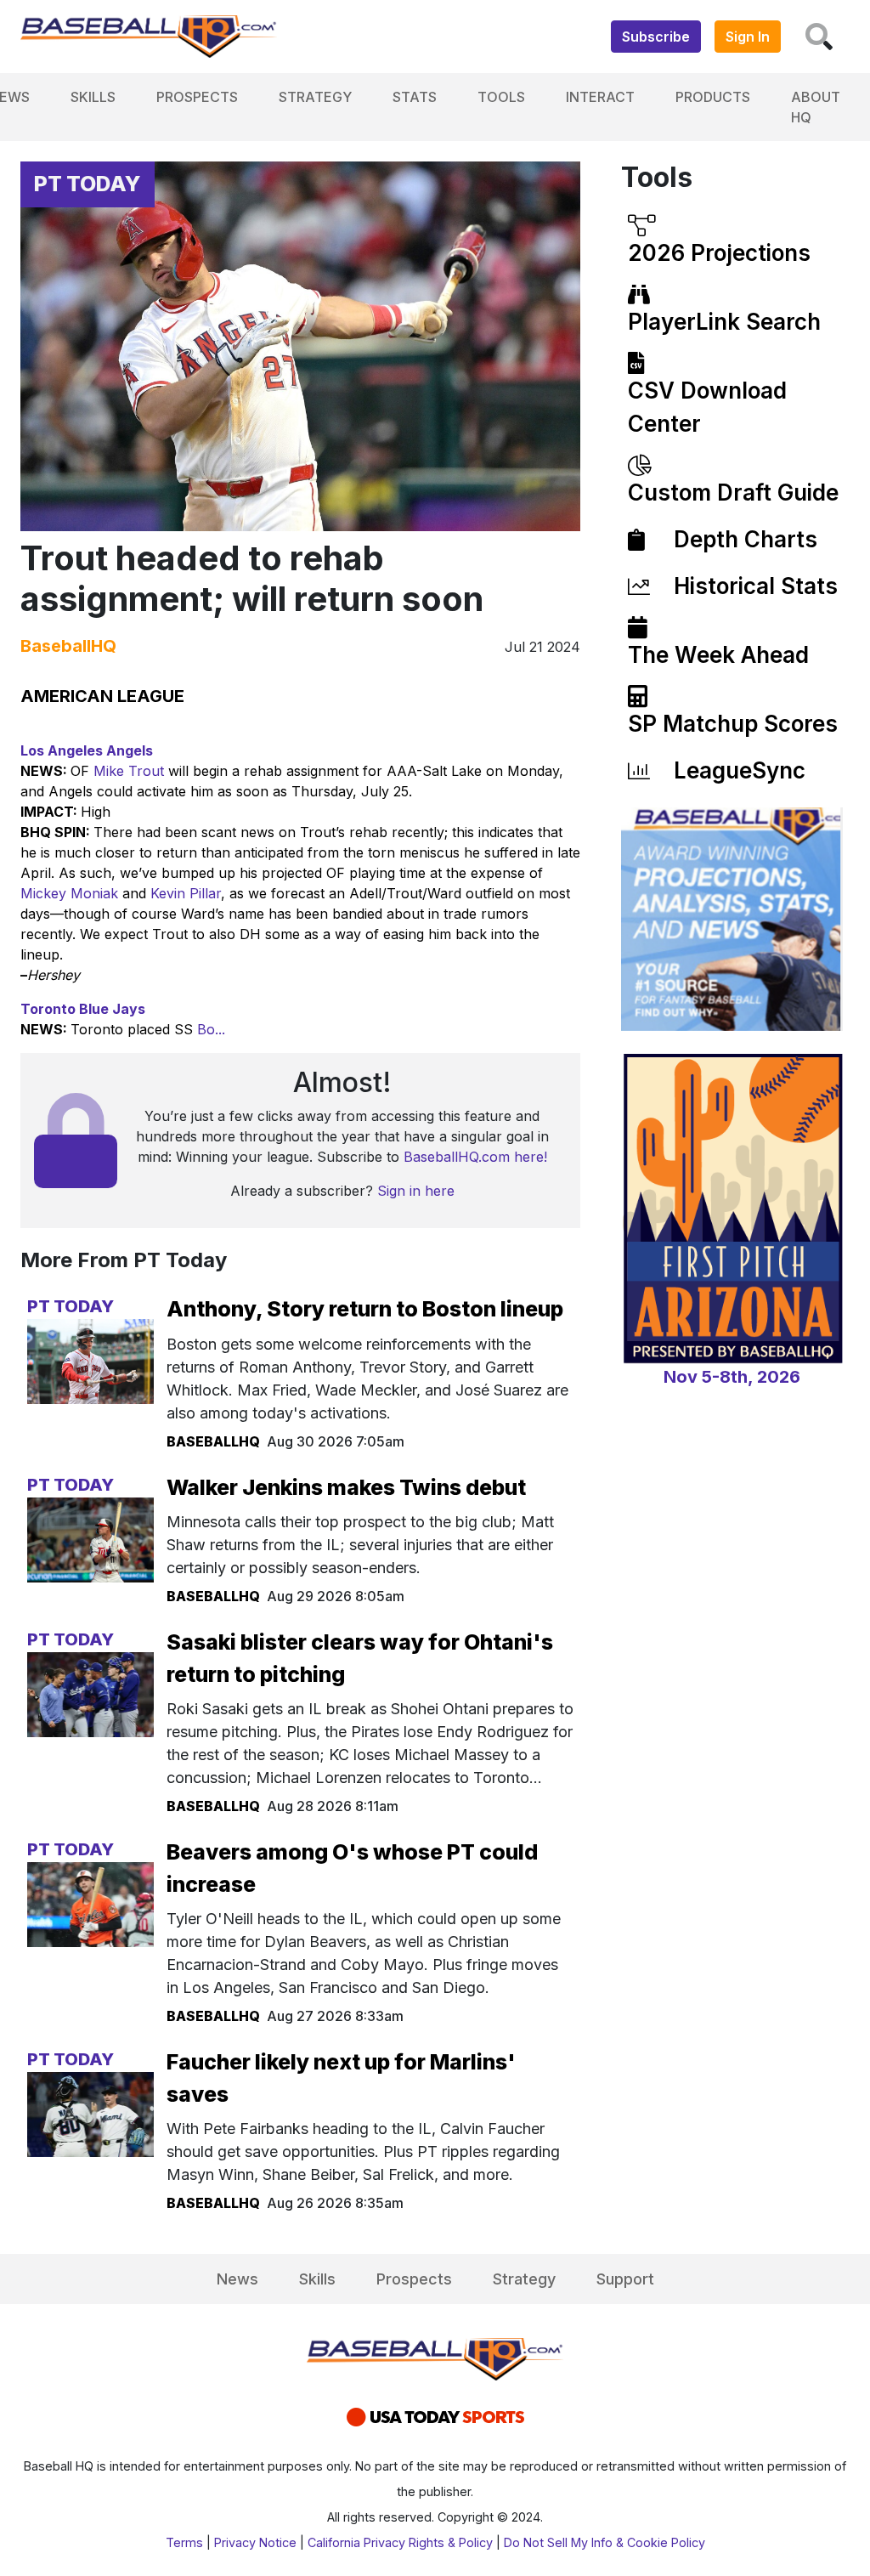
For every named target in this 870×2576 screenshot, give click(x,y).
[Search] (819, 37)
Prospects (197, 97)
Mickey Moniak (69, 893)
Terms (184, 2542)
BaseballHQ (68, 646)
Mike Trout (129, 771)
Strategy (315, 97)
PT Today (88, 184)
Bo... (211, 1029)
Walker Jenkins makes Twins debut (346, 1487)
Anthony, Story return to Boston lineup (365, 1309)
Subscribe (656, 37)
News (237, 2279)
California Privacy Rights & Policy (400, 2542)
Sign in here (416, 1191)
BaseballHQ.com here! (475, 1157)
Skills (93, 97)
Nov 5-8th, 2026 (732, 1377)
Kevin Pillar (186, 893)
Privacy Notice (255, 2542)
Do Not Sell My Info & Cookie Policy (604, 2542)
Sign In (748, 37)
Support (625, 2279)
